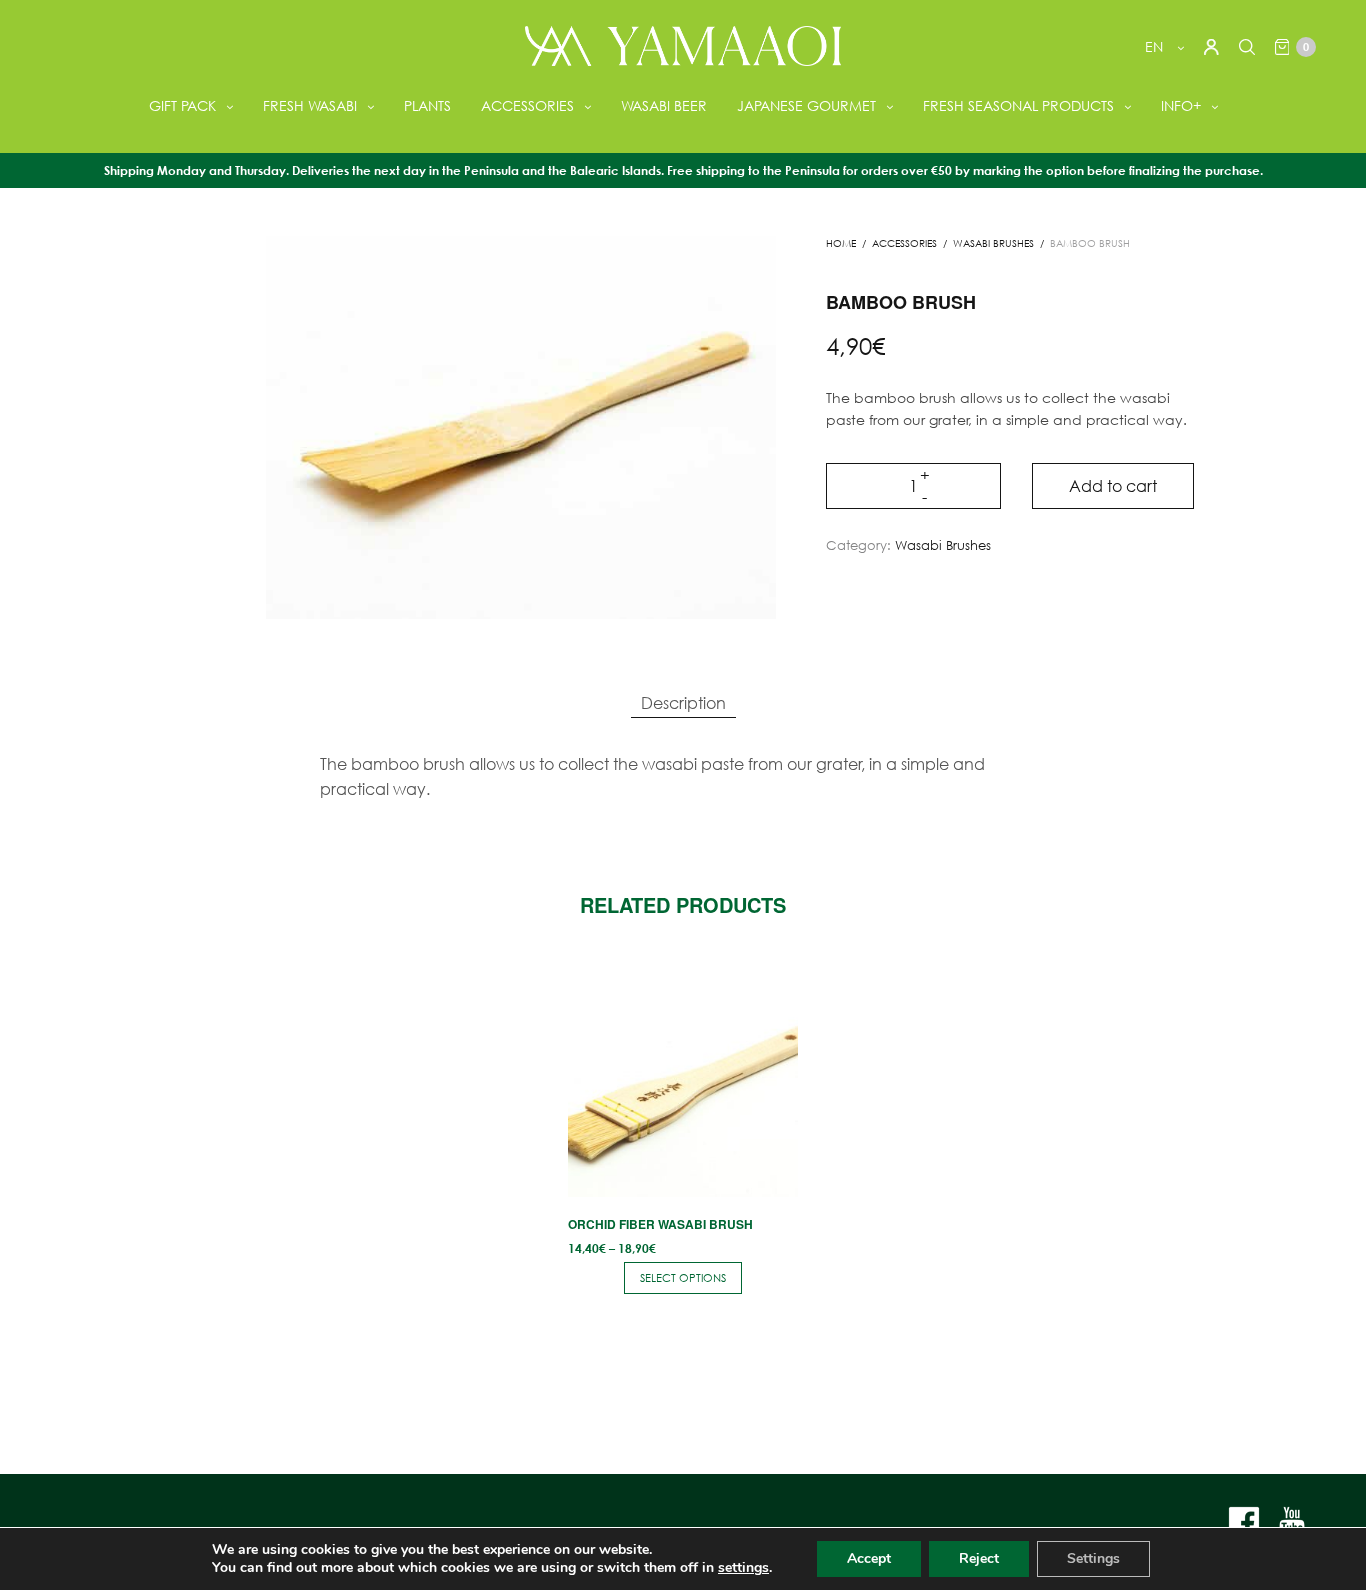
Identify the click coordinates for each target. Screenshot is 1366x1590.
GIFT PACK (182, 105)
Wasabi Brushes (993, 243)
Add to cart (1113, 485)
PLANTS (427, 105)
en (1156, 46)
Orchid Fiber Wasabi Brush (660, 1224)
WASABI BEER (664, 105)
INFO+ (1181, 105)
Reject (979, 1558)
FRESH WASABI (310, 105)
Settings (1093, 1558)
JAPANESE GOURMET (806, 105)
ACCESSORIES (527, 105)
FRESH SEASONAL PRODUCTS (1018, 105)
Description (683, 702)
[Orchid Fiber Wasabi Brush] (682, 1082)
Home (841, 243)
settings (743, 1568)
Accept (869, 1558)
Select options (683, 1278)
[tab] (683, 703)
